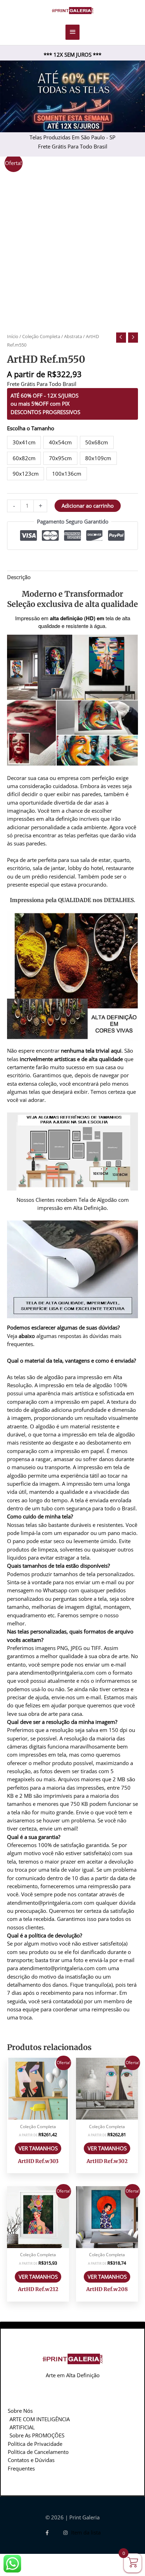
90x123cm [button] (26, 474)
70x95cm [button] (60, 458)
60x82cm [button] (24, 458)
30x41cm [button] (24, 442)
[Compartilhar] (64, 2559)
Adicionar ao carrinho (88, 506)
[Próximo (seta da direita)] (38, 2571)
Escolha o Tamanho (31, 428)
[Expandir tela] (38, 2559)
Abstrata (73, 336)
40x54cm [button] (60, 442)
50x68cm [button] (97, 442)
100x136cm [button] (67, 474)
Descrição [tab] (19, 577)
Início (13, 336)
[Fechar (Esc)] (90, 2559)
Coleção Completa (41, 336)
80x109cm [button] (98, 458)
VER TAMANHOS (38, 2148)
